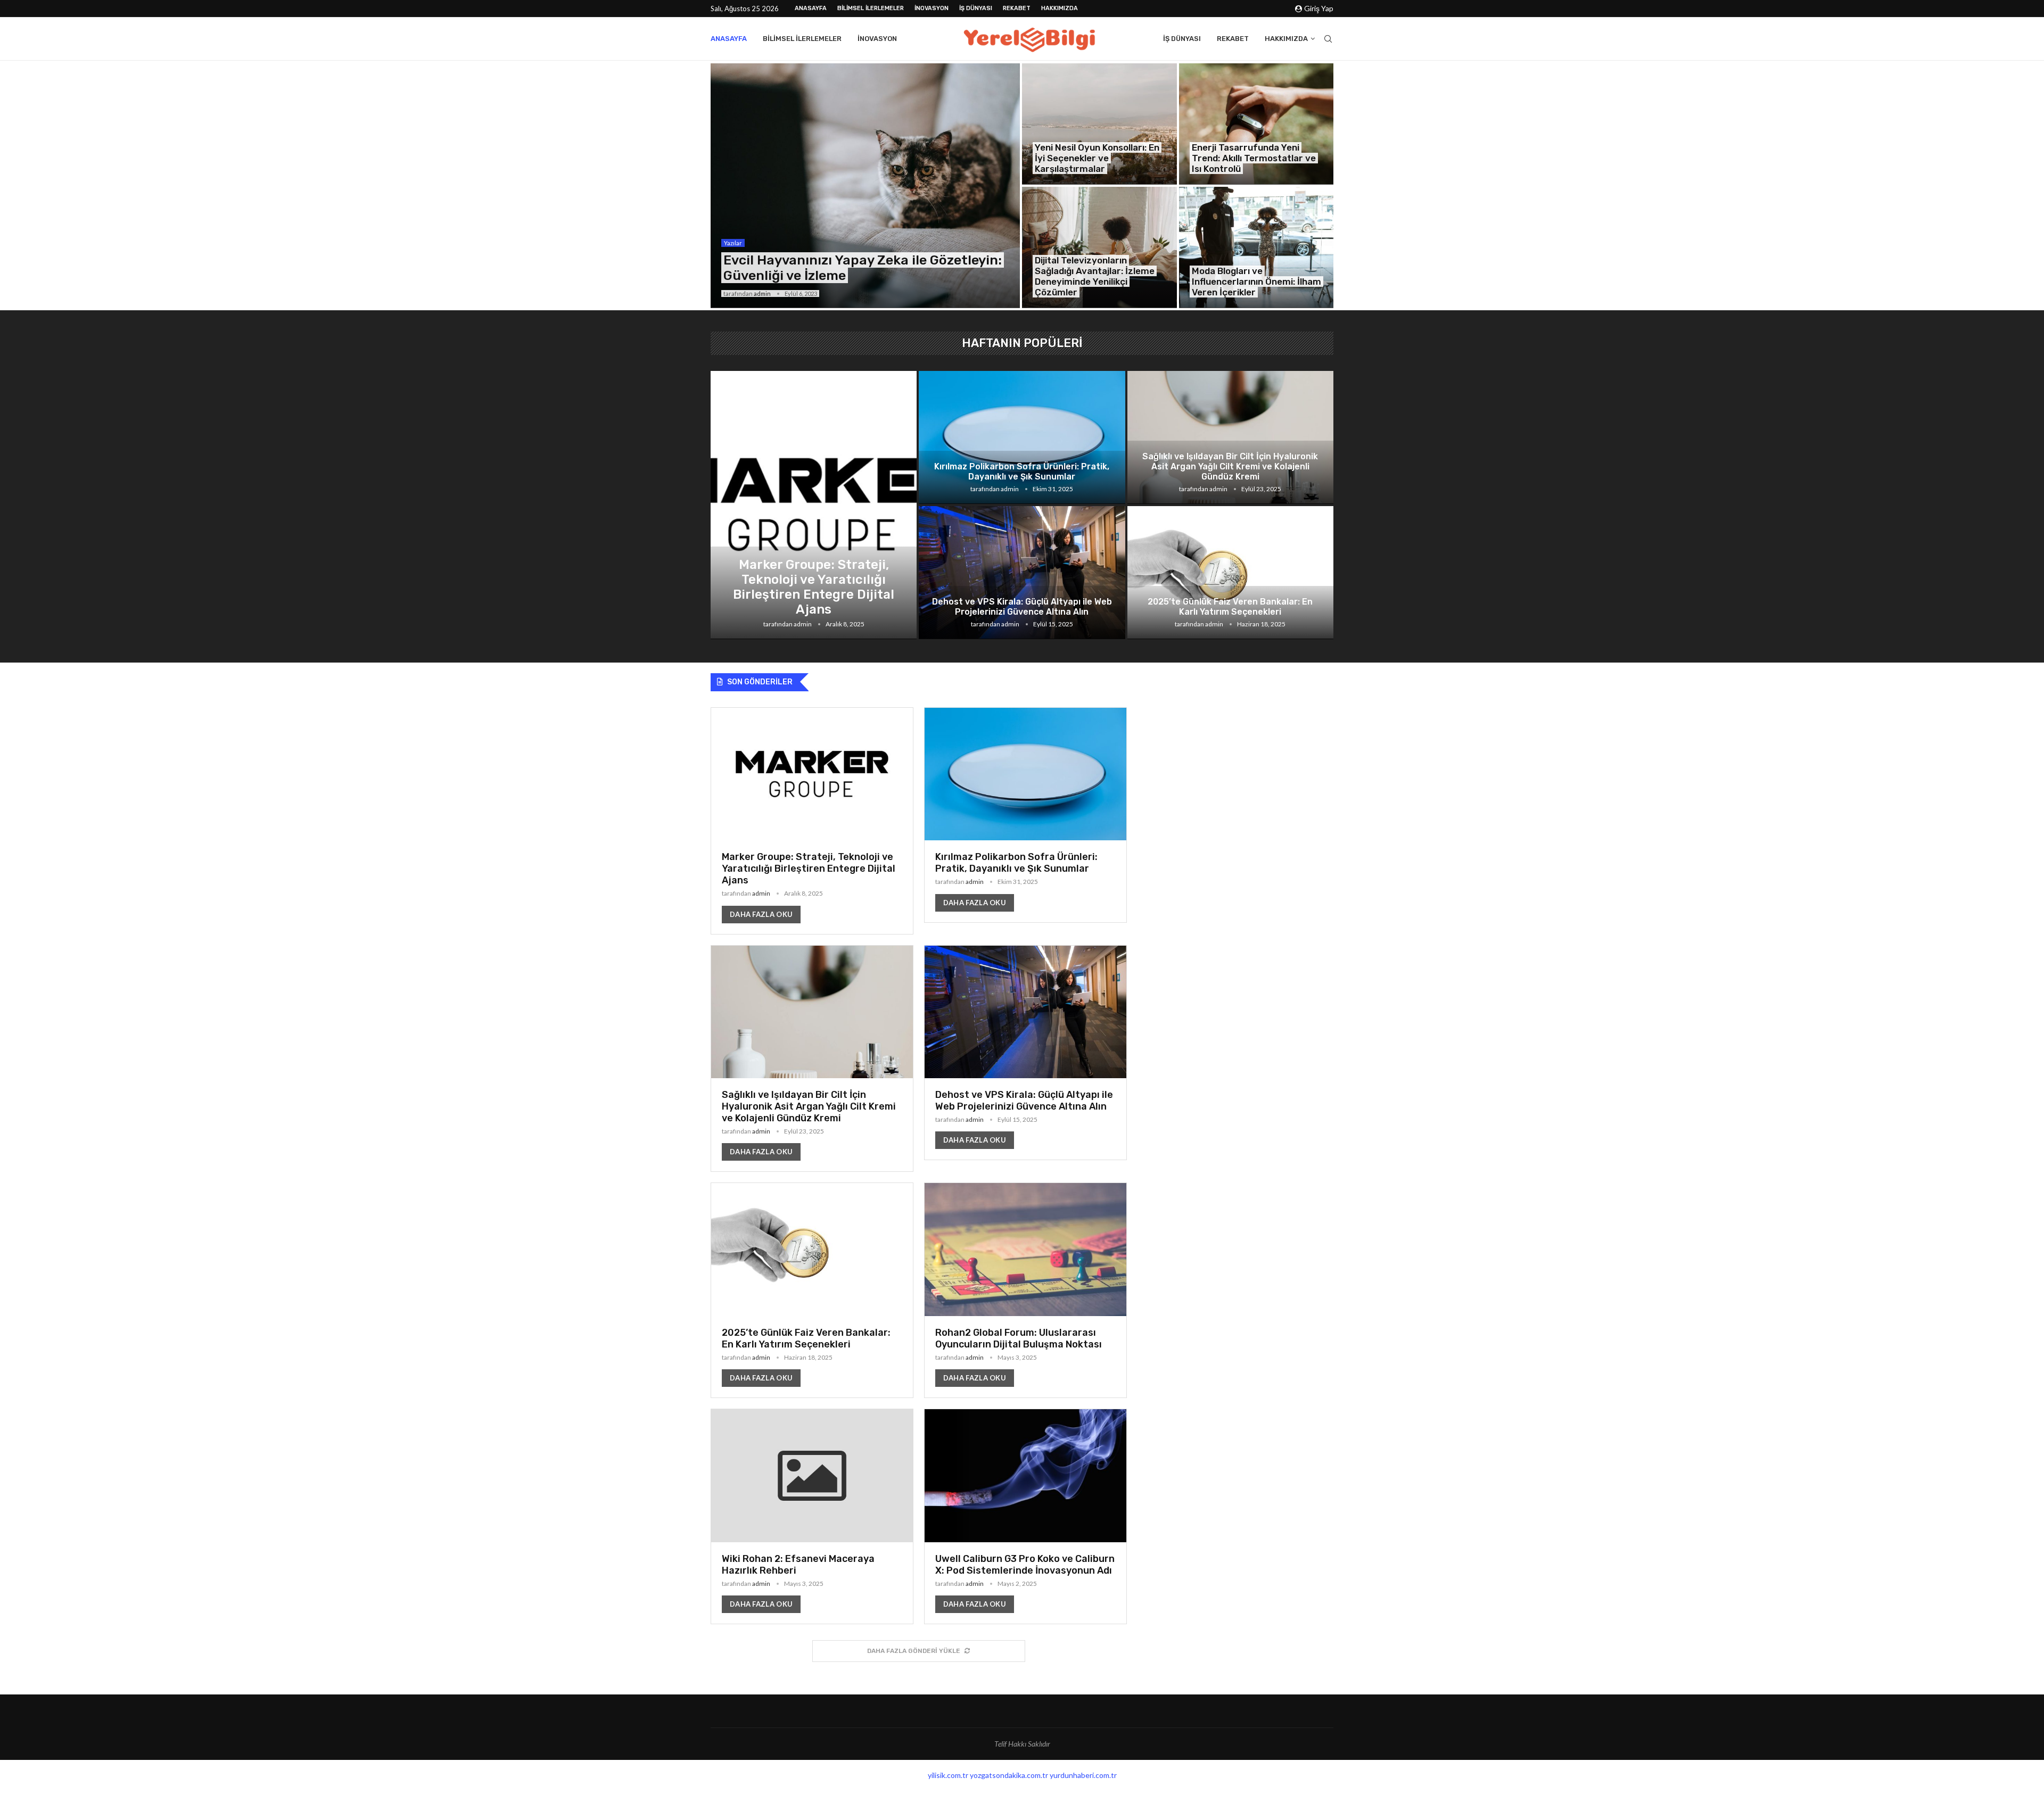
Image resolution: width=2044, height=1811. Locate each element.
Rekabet (1017, 8)
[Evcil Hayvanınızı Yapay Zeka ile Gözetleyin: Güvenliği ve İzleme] (865, 186)
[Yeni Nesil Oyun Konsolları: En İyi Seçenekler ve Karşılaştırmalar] (1099, 124)
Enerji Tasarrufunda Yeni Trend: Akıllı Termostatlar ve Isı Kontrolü (1254, 158)
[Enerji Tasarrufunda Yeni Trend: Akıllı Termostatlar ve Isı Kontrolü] (1256, 124)
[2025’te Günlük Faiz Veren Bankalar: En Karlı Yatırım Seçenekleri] (1230, 573)
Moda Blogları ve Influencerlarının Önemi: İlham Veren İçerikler (1256, 282)
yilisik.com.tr (948, 1775)
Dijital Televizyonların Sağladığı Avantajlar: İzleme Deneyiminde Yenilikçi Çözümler (1095, 276)
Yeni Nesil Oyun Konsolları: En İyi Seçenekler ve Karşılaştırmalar (1097, 158)
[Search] (1328, 39)
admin (762, 293)
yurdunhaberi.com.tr (1083, 1775)
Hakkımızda (1060, 8)
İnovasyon (932, 8)
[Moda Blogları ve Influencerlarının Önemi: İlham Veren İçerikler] (1256, 247)
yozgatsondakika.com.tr (1009, 1775)
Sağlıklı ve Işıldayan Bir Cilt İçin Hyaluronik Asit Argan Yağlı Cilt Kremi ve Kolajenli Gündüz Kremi (1230, 466)
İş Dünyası (976, 8)
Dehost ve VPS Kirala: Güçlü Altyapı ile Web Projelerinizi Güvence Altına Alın (1022, 607)
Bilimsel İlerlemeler (871, 8)
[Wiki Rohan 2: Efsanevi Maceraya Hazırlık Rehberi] (812, 1516)
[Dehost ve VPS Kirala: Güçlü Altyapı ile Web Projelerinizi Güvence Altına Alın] (1022, 573)
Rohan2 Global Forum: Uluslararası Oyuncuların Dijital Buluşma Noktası (1019, 1338)
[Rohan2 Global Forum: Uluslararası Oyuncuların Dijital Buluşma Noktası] (1025, 1290)
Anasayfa (811, 8)
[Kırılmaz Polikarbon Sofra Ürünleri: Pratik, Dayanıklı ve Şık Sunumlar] (1022, 437)
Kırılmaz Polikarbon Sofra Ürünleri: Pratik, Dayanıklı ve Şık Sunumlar (1022, 472)
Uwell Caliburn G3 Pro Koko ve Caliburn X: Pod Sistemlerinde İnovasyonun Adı (1025, 1565)
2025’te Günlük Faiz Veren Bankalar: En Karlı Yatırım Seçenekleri (1230, 607)
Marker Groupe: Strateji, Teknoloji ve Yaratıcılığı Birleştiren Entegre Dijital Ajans (814, 587)
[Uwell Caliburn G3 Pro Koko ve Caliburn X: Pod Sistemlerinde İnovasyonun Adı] (1025, 1516)
